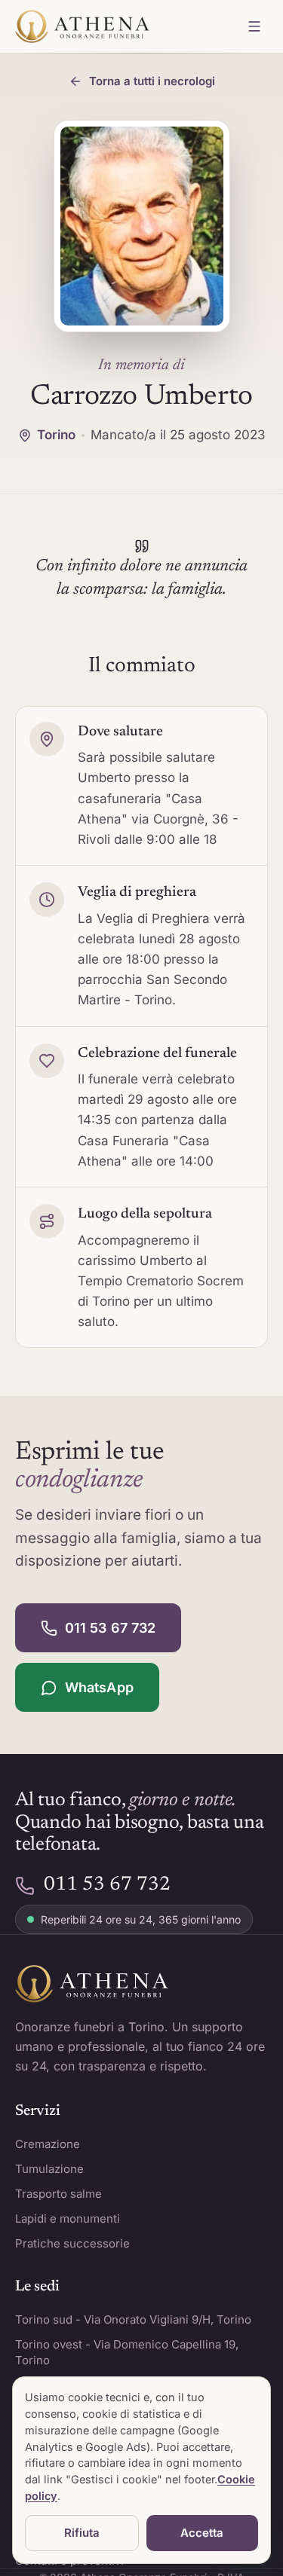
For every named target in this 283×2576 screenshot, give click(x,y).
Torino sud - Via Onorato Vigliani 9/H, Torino (133, 2319)
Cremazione (48, 2144)
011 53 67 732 (110, 1628)
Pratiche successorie (72, 2243)
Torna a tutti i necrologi (152, 81)
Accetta (202, 2533)
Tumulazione (49, 2169)
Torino (56, 435)
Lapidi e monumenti (68, 2218)
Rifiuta (82, 2533)
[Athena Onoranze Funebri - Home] (82, 26)
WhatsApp (99, 1687)
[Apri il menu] (254, 26)
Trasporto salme (58, 2194)
